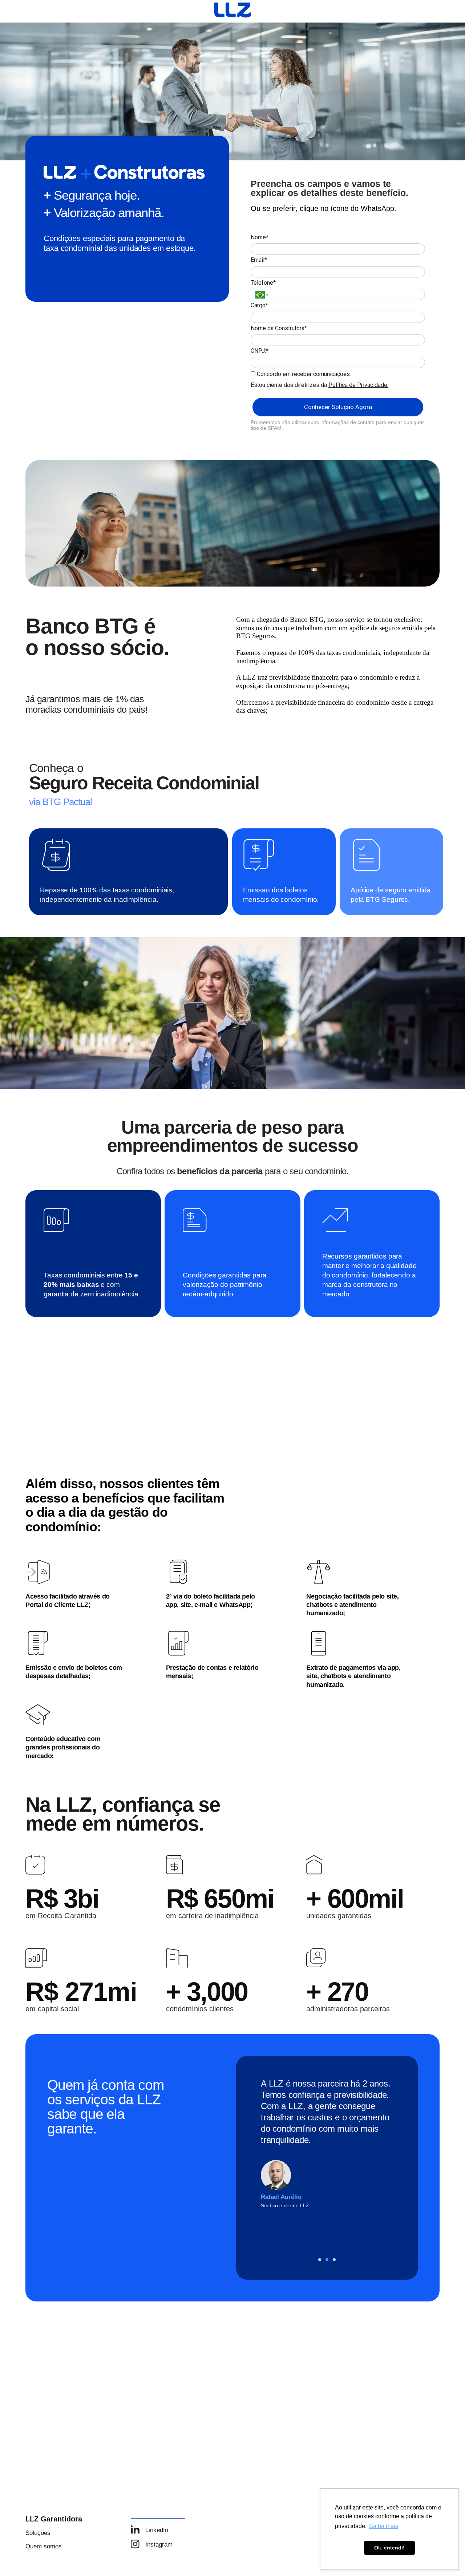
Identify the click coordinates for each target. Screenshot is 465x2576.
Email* (259, 260)
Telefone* (263, 283)
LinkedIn (157, 2530)
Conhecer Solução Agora (338, 407)
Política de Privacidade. (358, 385)
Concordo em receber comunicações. (303, 374)
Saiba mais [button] (384, 2526)
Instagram (159, 2545)
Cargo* (259, 305)
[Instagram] (135, 2544)
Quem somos (44, 2546)
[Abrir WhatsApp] (18, 2558)
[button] (320, 2260)
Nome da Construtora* (279, 328)
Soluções (38, 2533)
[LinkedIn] (135, 2529)
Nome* (260, 237)
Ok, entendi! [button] (389, 2548)
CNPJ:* (260, 351)
